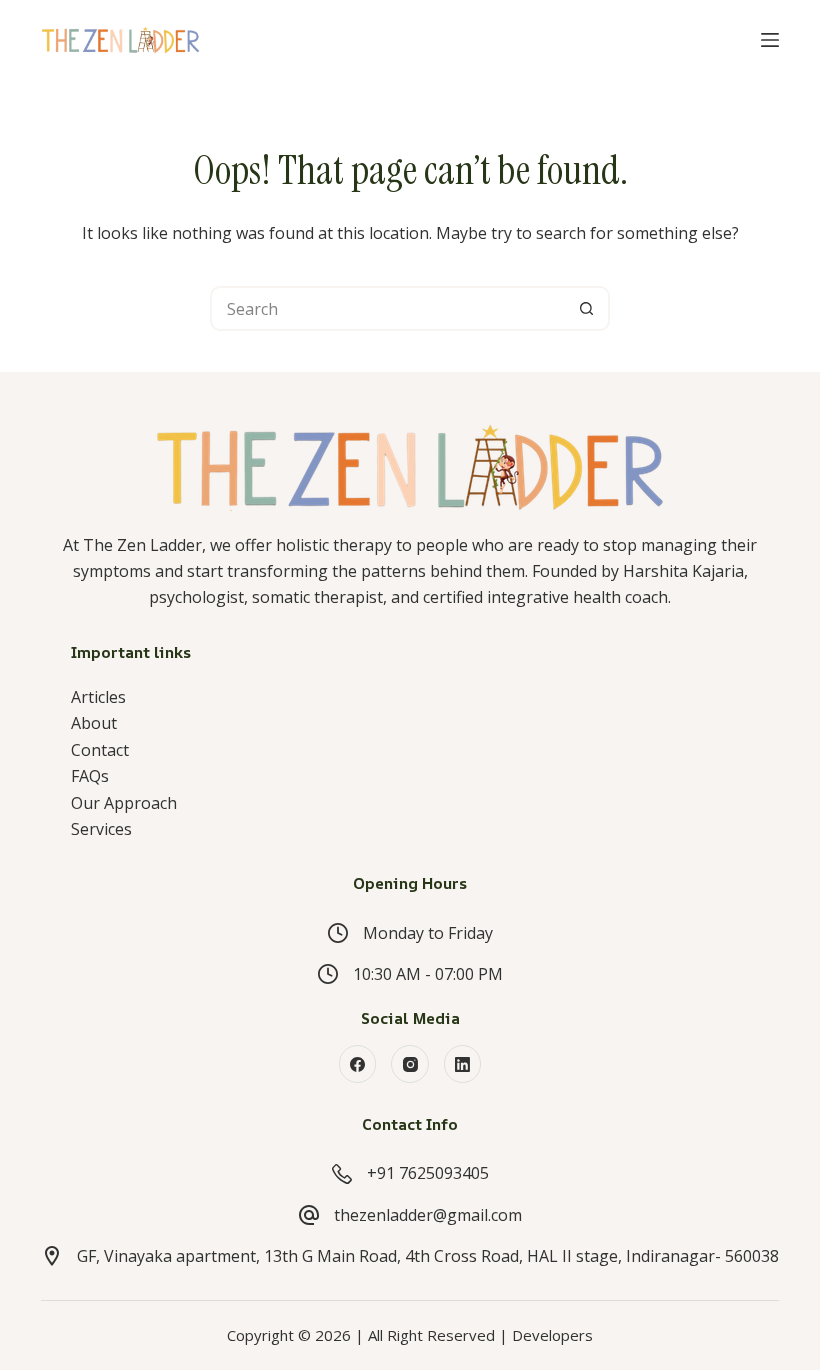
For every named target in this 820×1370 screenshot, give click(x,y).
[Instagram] (410, 1064)
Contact (100, 750)
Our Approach (124, 803)
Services (101, 829)
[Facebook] (358, 1064)
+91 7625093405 (428, 1173)
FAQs (90, 776)
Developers (552, 1335)
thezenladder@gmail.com (428, 1215)
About (94, 723)
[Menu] (770, 40)
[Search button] (587, 308)
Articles (98, 697)
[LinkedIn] (463, 1064)
